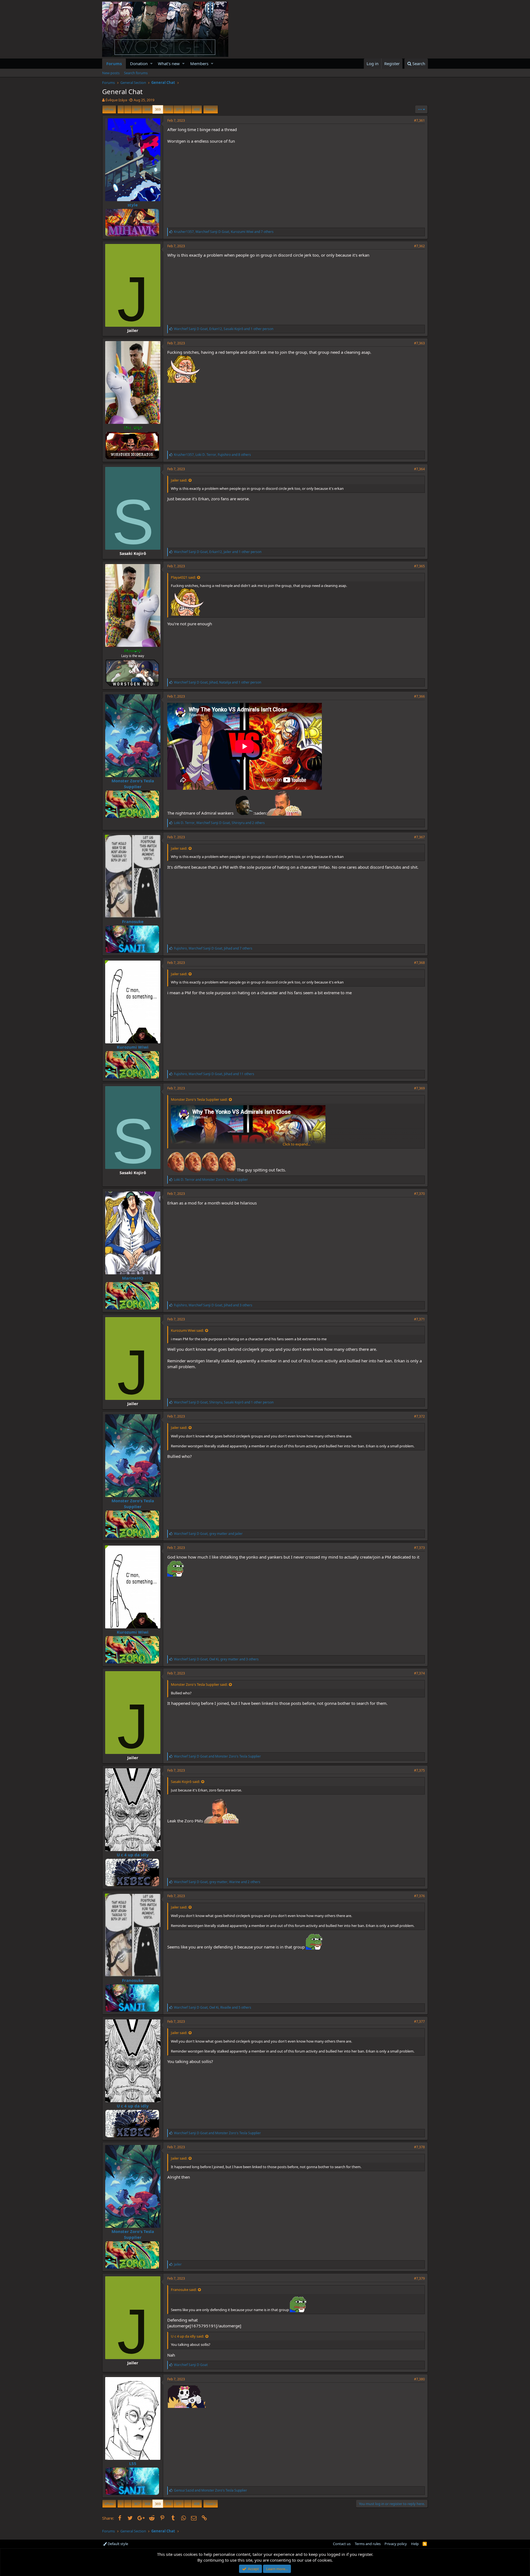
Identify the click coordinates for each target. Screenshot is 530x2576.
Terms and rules (368, 2544)
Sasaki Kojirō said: (185, 1782)
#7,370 (419, 1194)
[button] (151, 64)
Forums (114, 63)
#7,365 (419, 566)
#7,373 (419, 1548)
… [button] (128, 109)
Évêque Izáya (116, 100)
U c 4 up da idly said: (187, 2336)
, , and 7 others (224, 232)
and (211, 1180)
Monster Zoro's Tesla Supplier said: (199, 1099)
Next (210, 109)
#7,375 (419, 1770)
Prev (110, 109)
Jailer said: (179, 480)
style (133, 205)
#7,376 (419, 1896)
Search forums (136, 73)
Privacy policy (396, 2544)
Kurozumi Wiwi (133, 1047)
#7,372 (419, 1416)
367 (137, 109)
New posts (111, 73)
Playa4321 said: (183, 577)
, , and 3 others (213, 1305)
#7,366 (419, 696)
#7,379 (419, 2278)
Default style (117, 2544)
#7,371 (419, 1319)
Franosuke (133, 921)
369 (158, 109)
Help (415, 2544)
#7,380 (419, 2379)
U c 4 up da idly (133, 1855)
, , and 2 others (219, 823)
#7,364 (419, 469)
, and (208, 1534)
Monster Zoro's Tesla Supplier (133, 784)
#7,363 (419, 343)
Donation (139, 63)
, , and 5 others (213, 2007)
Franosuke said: (184, 2290)
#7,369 (419, 1088)
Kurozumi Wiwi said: (187, 1330)
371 (179, 109)
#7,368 (419, 963)
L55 (133, 2463)
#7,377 (419, 2021)
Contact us (342, 2544)
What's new (169, 63)
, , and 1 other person (224, 329)
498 (197, 109)
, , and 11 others (214, 1074)
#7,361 (419, 120)
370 (168, 109)
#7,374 (419, 1673)
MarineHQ (133, 1278)
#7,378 (419, 2147)
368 (147, 109)
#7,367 (419, 837)
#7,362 (419, 246)
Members (199, 63)
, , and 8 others (212, 455)
